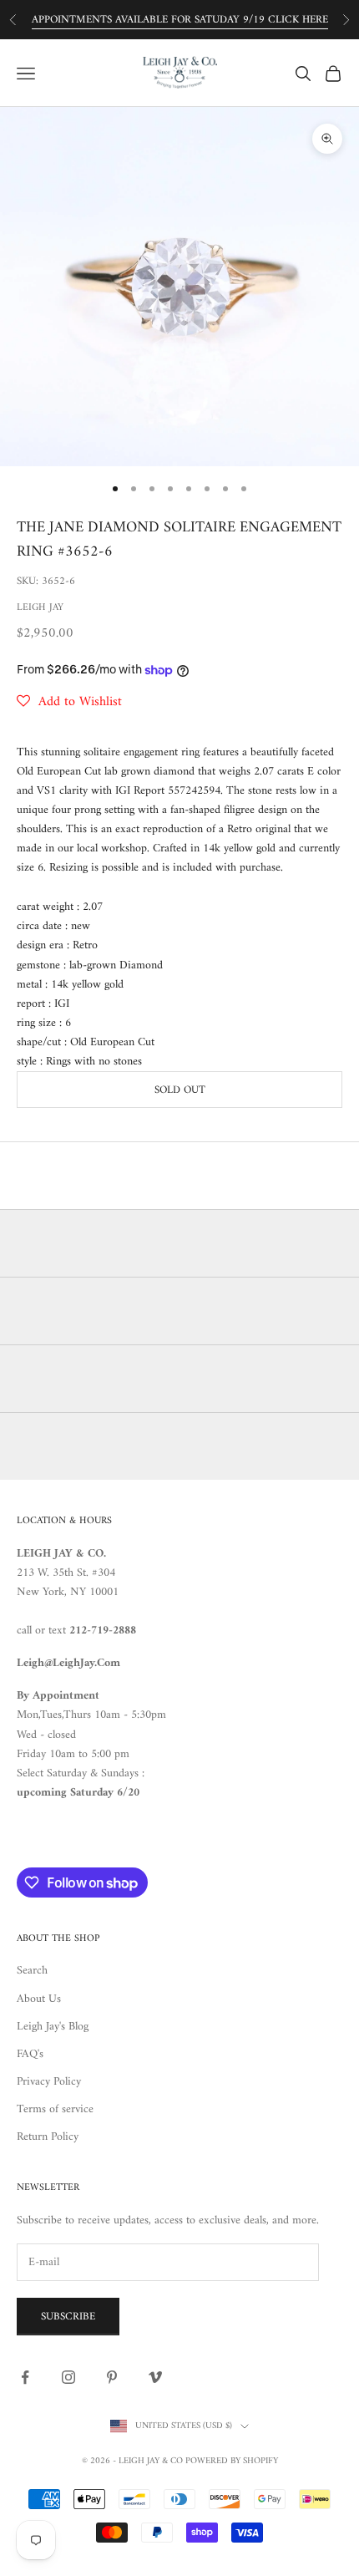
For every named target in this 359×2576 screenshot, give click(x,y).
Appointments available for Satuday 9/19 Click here (180, 20)
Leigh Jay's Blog (53, 2027)
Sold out (180, 1090)
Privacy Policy (49, 2082)
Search (32, 1971)
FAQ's (30, 2054)
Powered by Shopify (232, 2461)
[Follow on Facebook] (25, 2377)
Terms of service (55, 2109)
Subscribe (68, 2317)
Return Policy (48, 2137)
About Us (39, 1999)
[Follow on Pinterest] (112, 2377)
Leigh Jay (40, 608)
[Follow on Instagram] (68, 2377)
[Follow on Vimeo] (155, 2377)
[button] (69, 702)
